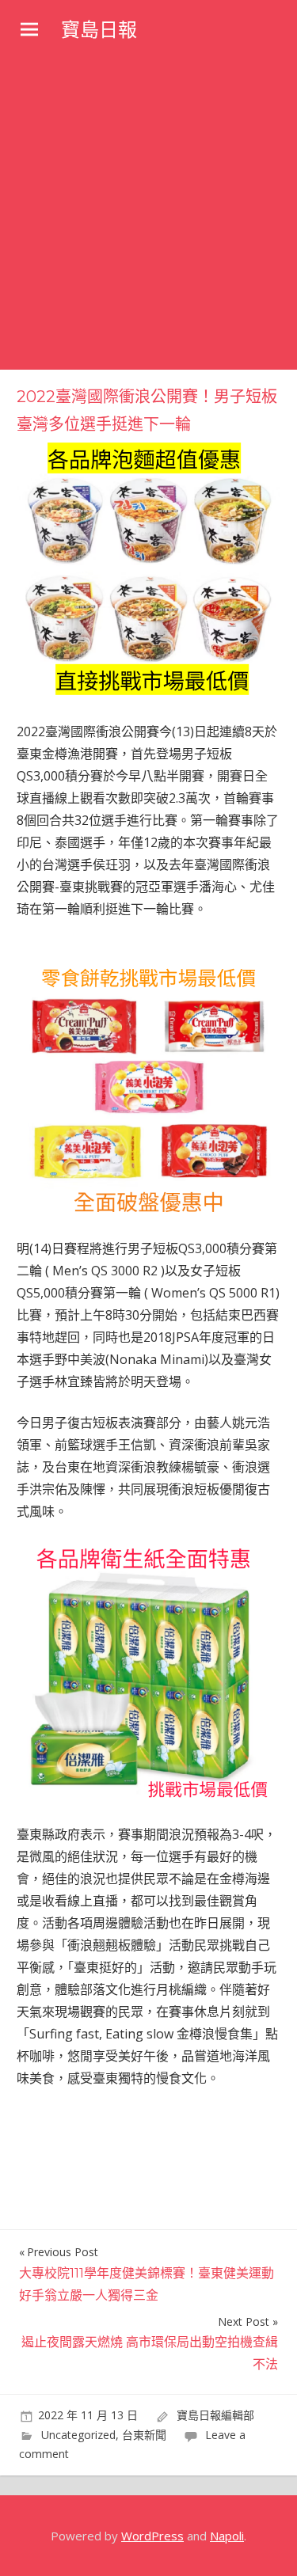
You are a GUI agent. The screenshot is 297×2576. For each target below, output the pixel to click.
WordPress (152, 2536)
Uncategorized (78, 2435)
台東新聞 (144, 2435)
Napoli (227, 2536)
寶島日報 (99, 30)
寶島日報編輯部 (215, 2415)
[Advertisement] (148, 213)
